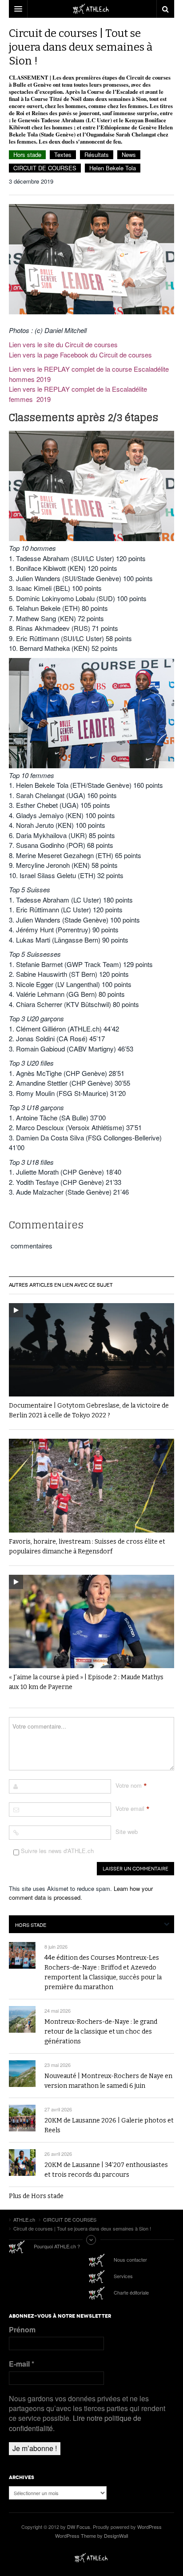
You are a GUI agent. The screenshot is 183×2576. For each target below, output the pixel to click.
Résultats (97, 154)
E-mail (22, 2364)
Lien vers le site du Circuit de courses (63, 344)
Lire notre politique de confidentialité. (75, 2423)
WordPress (149, 2527)
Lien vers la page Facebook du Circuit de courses (80, 355)
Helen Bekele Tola (113, 168)
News (129, 154)
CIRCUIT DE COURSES (45, 168)
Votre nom (129, 1785)
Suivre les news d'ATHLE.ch (56, 1851)
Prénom (22, 2330)
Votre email (130, 1808)
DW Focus (91, 9)
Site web (127, 1832)
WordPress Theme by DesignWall (91, 2536)
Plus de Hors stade (36, 2196)
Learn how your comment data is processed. (81, 1893)
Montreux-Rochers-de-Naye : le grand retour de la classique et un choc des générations (101, 2032)
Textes (63, 154)
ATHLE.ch (91, 2558)
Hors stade (27, 154)
